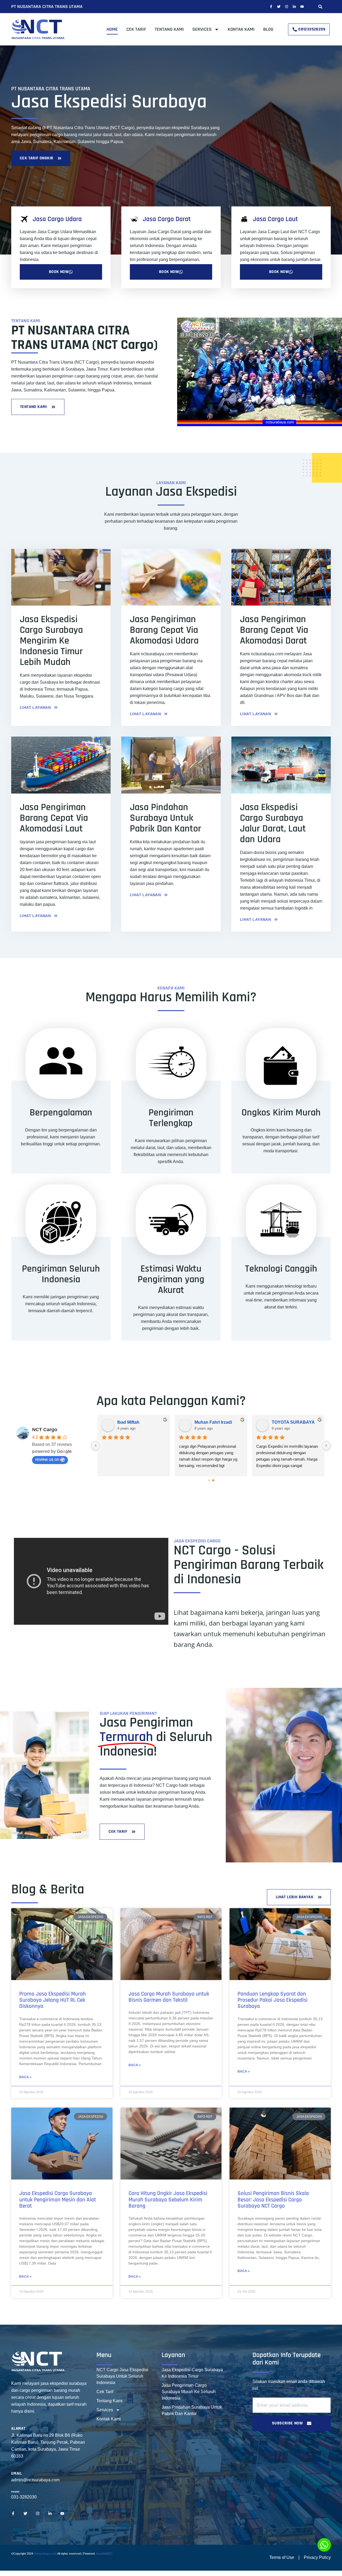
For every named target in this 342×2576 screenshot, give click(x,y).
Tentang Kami (169, 29)
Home (112, 29)
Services (202, 29)
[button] (320, 7)
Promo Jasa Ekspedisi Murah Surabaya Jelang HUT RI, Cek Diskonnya (53, 2000)
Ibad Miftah (128, 1422)
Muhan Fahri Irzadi (213, 1422)
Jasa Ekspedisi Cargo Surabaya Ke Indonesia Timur (192, 2373)
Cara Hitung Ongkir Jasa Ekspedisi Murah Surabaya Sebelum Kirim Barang (168, 2200)
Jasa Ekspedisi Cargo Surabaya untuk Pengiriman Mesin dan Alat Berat (58, 2200)
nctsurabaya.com (45, 2554)
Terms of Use (282, 2557)
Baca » (25, 2077)
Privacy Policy (317, 2557)
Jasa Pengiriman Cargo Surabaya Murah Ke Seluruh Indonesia (189, 2392)
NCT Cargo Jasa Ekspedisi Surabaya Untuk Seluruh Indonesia (122, 2376)
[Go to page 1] (213, 1480)
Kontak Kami (241, 29)
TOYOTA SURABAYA (293, 1422)
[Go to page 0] (209, 1480)
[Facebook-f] (271, 7)
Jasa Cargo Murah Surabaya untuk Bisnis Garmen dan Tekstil (169, 1997)
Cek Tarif (136, 29)
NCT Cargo (45, 1430)
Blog (268, 29)
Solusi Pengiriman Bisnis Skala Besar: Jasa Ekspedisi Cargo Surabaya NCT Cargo (273, 2200)
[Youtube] (302, 7)
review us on (47, 1459)
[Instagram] (287, 7)
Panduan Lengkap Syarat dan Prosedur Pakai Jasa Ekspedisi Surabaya (273, 2000)
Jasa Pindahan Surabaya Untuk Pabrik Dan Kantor (192, 2410)
